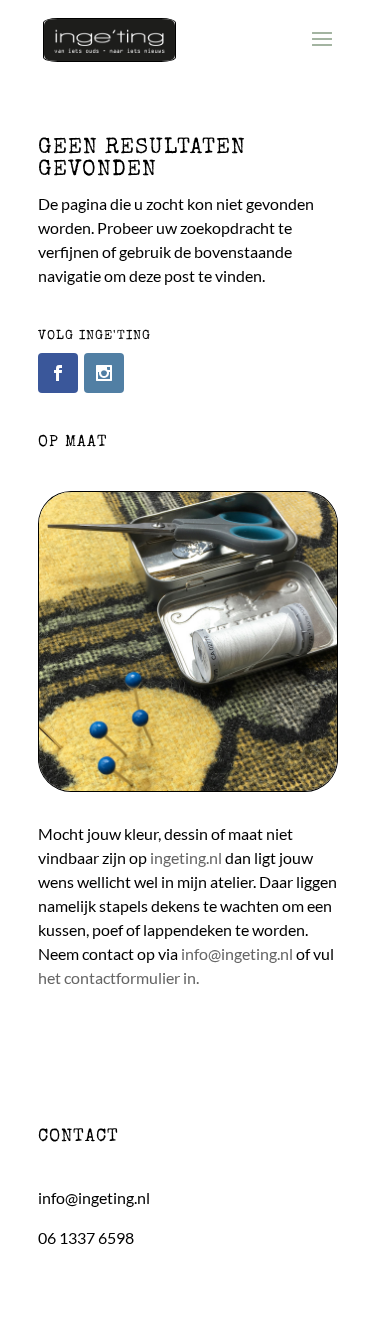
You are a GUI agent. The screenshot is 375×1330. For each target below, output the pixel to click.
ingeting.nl (186, 857)
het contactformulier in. (118, 977)
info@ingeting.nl (237, 953)
